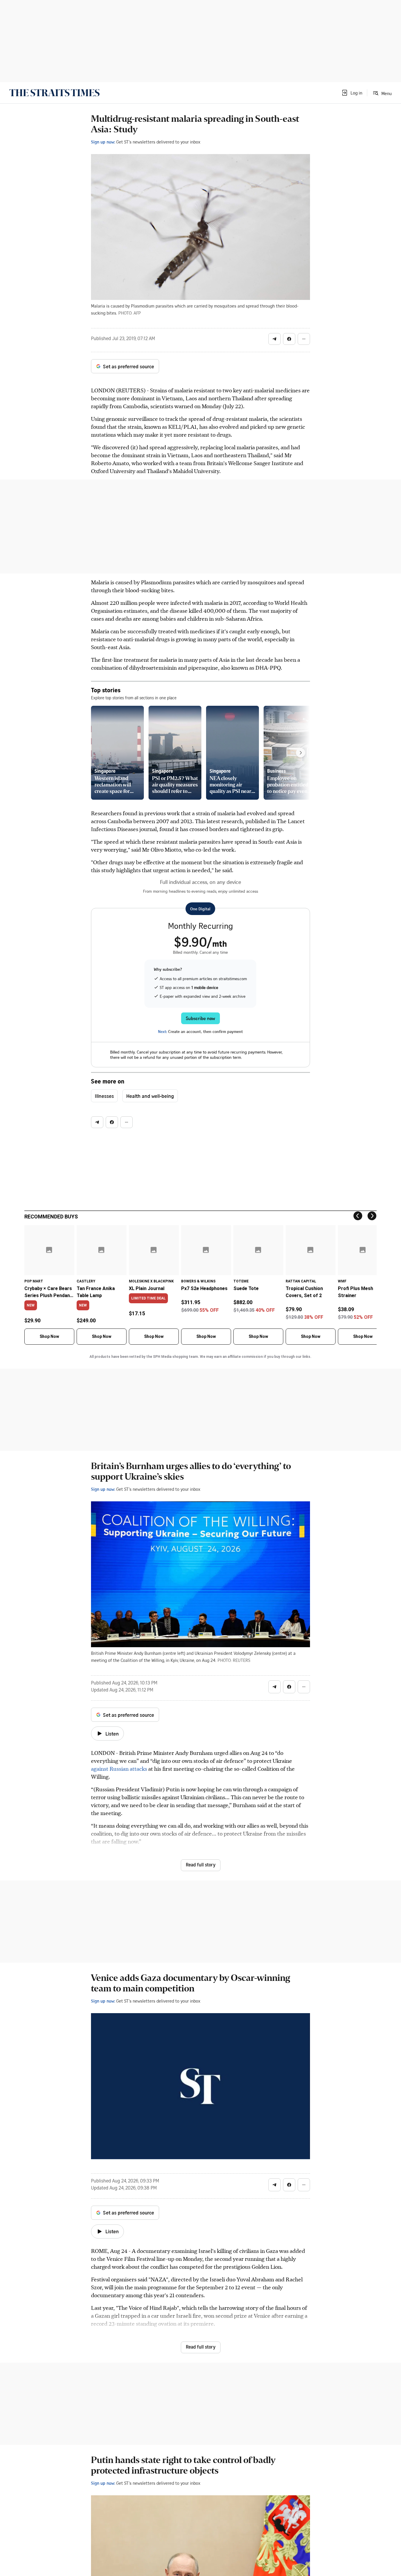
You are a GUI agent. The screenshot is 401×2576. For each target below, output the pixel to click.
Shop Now (49, 1336)
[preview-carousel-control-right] (301, 753)
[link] (54, 93)
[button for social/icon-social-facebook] (289, 339)
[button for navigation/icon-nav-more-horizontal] (304, 339)
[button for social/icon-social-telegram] (274, 339)
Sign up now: (103, 142)
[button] (352, 93)
